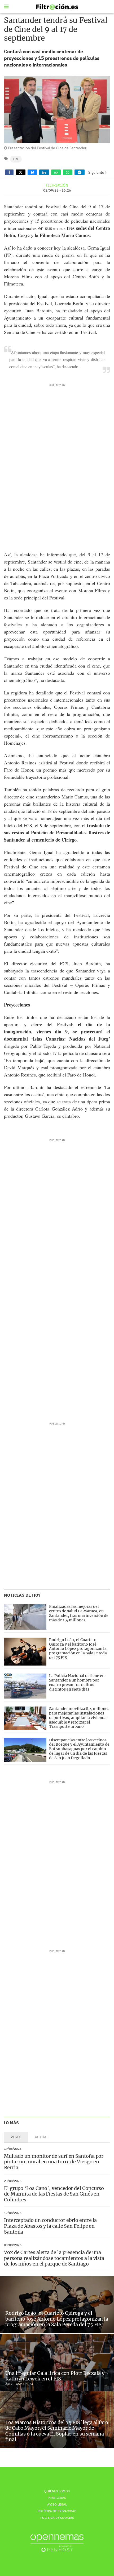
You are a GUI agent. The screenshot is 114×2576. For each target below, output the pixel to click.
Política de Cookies (57, 2518)
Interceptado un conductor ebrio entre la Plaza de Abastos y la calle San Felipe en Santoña (50, 2226)
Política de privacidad (57, 2511)
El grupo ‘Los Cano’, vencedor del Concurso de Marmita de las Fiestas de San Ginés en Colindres (54, 2194)
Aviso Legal (57, 2504)
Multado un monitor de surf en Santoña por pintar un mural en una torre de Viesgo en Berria (54, 2162)
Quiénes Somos (57, 2491)
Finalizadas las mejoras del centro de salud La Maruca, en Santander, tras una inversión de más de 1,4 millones (79, 1613)
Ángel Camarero (19, 2384)
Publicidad (57, 2498)
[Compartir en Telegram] (80, 172)
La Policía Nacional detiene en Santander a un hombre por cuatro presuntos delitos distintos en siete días (77, 1682)
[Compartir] (9, 172)
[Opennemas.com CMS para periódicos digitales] (57, 2543)
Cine (16, 159)
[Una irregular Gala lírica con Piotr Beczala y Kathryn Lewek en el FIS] (57, 2362)
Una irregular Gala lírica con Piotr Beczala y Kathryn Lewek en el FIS (55, 2376)
